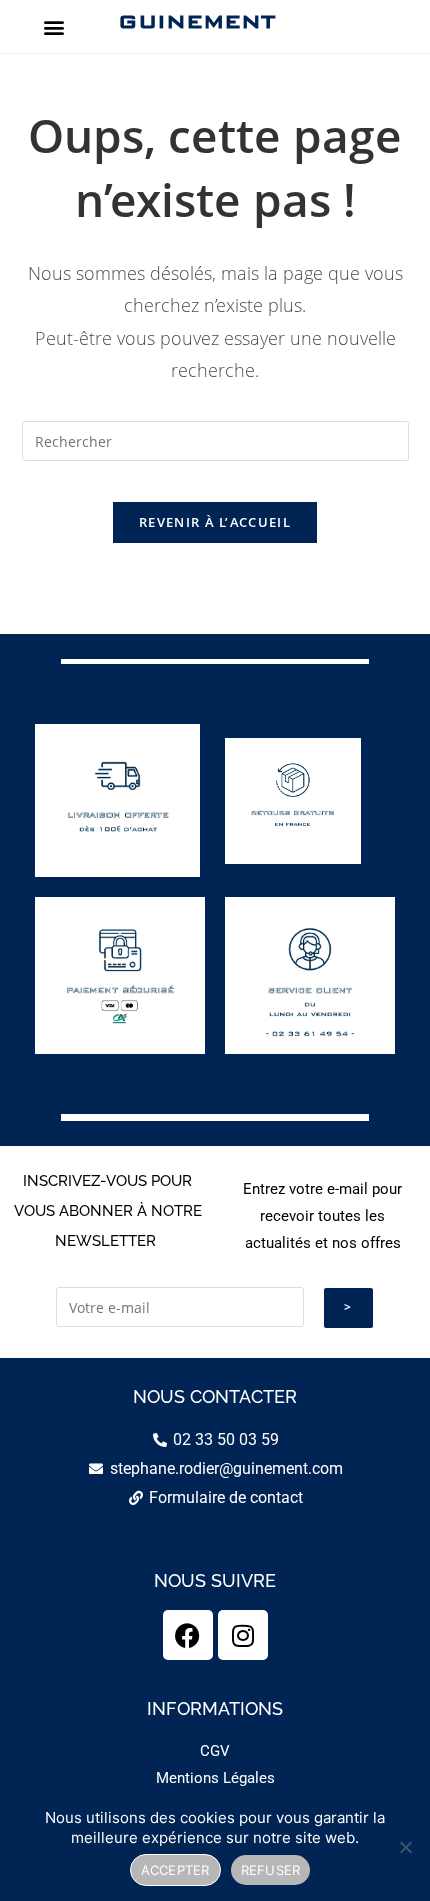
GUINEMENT (196, 21)
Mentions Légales (215, 1778)
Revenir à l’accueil (215, 522)
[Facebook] (188, 1635)
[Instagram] (243, 1635)
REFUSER (271, 1870)
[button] (53, 26)
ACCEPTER (175, 1870)
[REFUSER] (405, 1847)
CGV (215, 1751)
